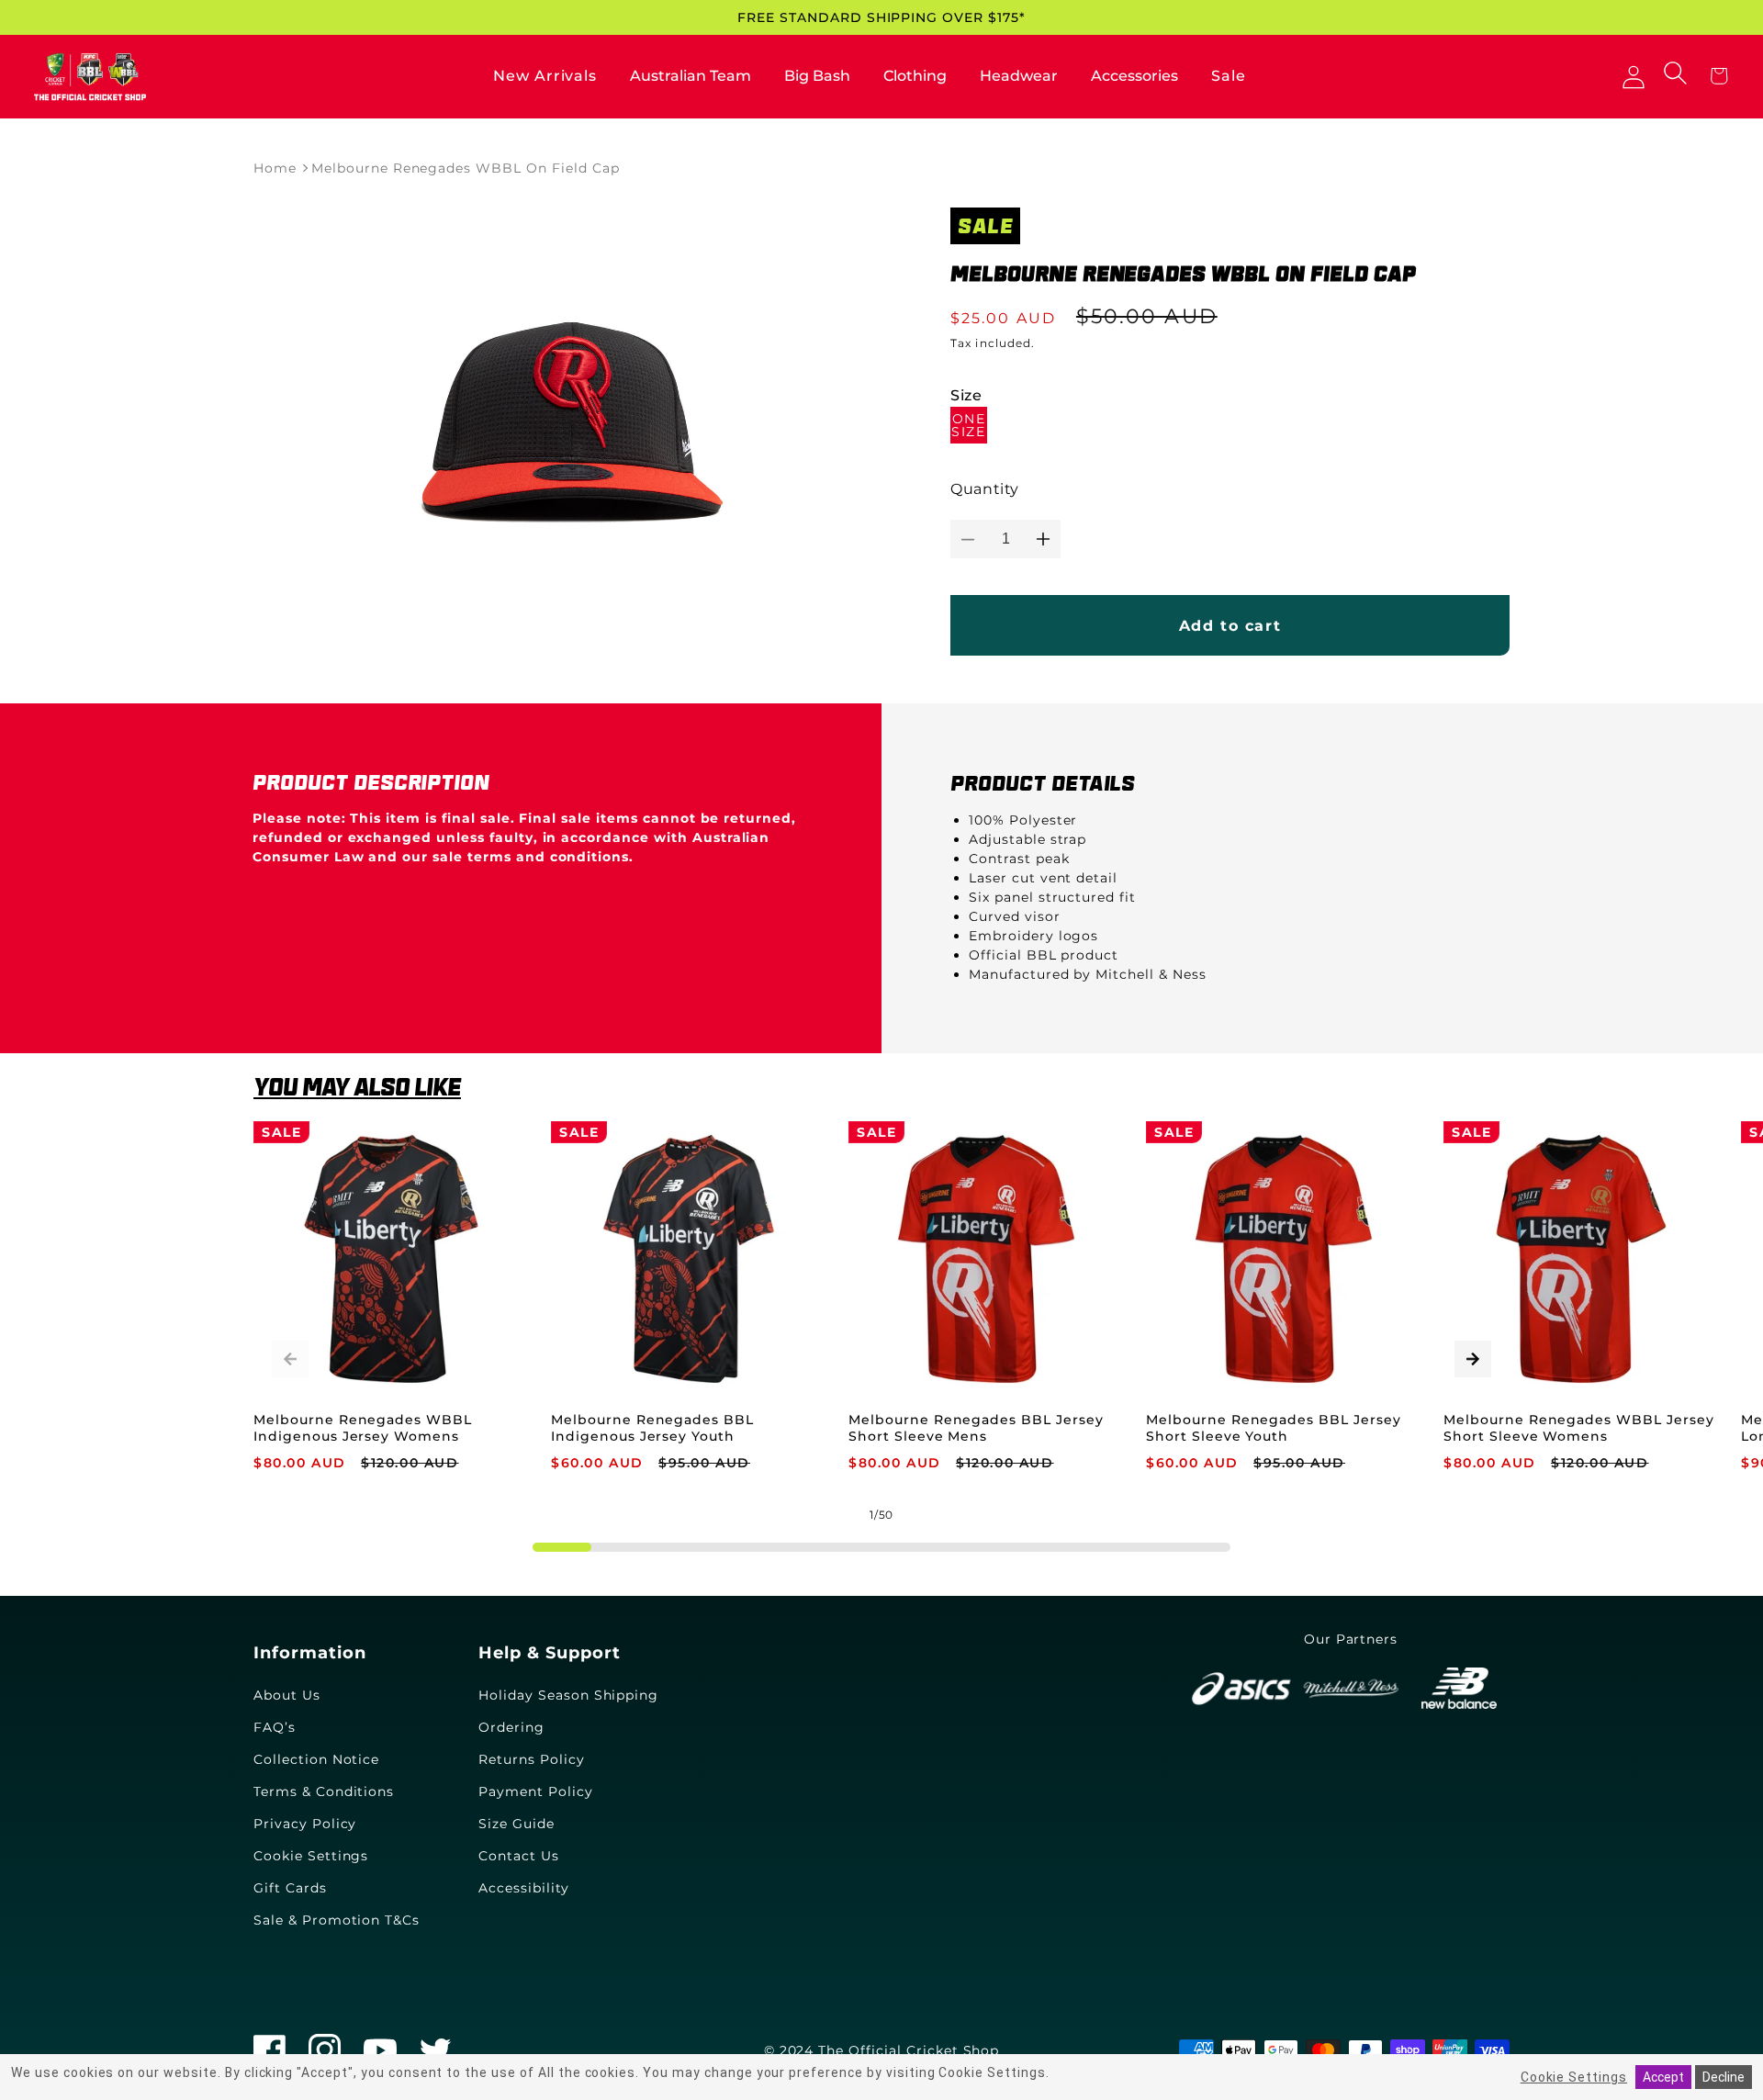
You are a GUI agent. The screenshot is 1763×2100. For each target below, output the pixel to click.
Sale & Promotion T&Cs (337, 1920)
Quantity (985, 489)
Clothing (915, 76)
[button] (1678, 74)
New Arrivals (545, 76)
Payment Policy (535, 1791)
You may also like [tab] (357, 1087)
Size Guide (517, 1824)
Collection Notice (316, 1759)
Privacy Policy (305, 1824)
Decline (1724, 2077)
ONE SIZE (968, 425)
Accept (1663, 2077)
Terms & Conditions (324, 1791)
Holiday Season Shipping (568, 1695)
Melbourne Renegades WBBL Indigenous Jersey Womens (363, 1428)
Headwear (1019, 76)
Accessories (1134, 76)
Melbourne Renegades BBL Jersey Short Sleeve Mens (976, 1428)
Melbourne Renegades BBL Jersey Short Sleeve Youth (1274, 1428)
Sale (1229, 76)
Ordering (511, 1727)
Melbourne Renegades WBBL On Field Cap (466, 168)
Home (275, 168)
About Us (287, 1695)
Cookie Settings (311, 1856)
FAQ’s (275, 1727)
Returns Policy (531, 1759)
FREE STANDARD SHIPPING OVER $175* (881, 17)
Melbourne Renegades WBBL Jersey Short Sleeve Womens (1579, 1428)
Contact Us (519, 1856)
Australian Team (691, 76)
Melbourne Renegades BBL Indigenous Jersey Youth (652, 1428)
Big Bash (817, 76)
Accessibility (523, 1888)
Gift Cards (290, 1888)
